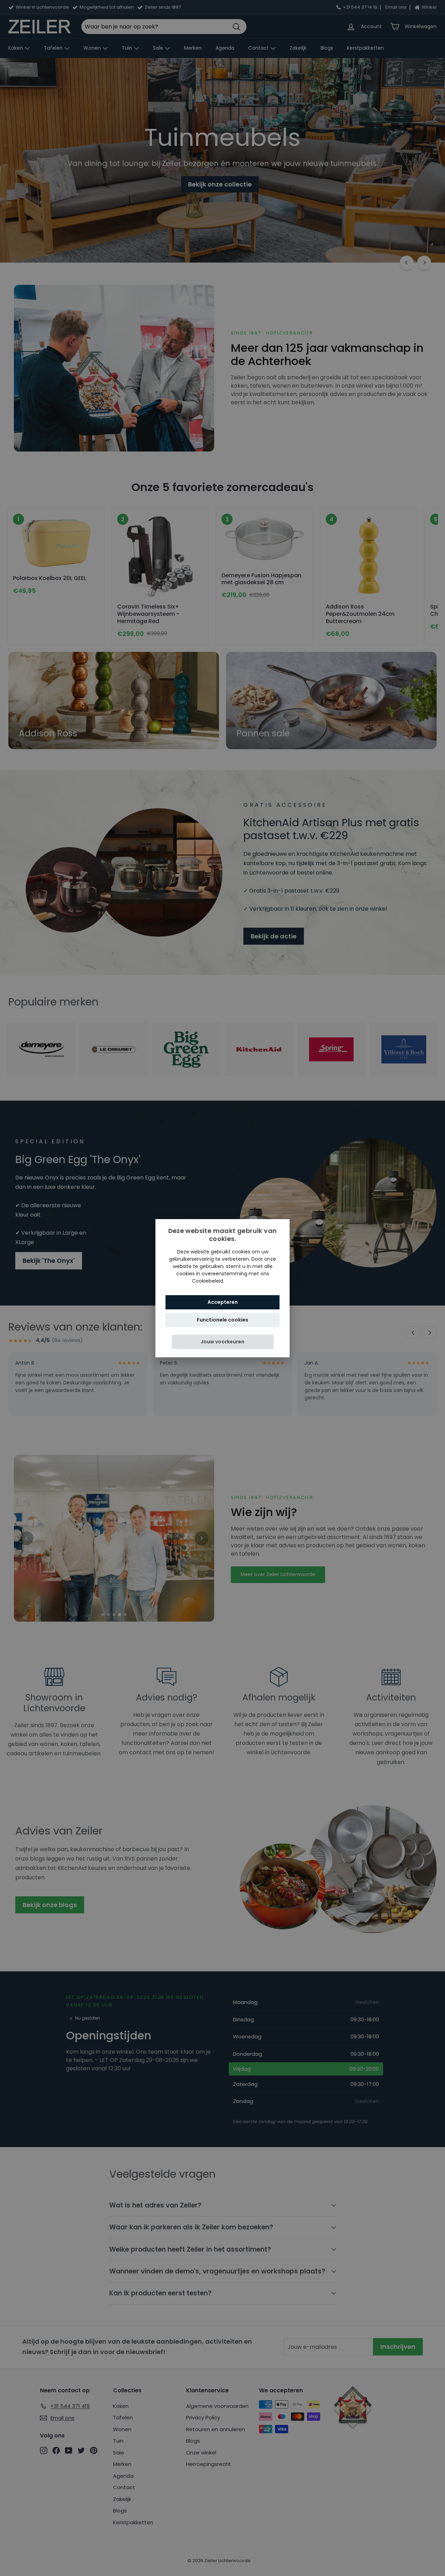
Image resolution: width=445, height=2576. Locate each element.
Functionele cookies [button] (222, 1319)
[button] (223, 1341)
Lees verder (240, 1281)
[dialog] (222, 1288)
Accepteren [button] (223, 1302)
